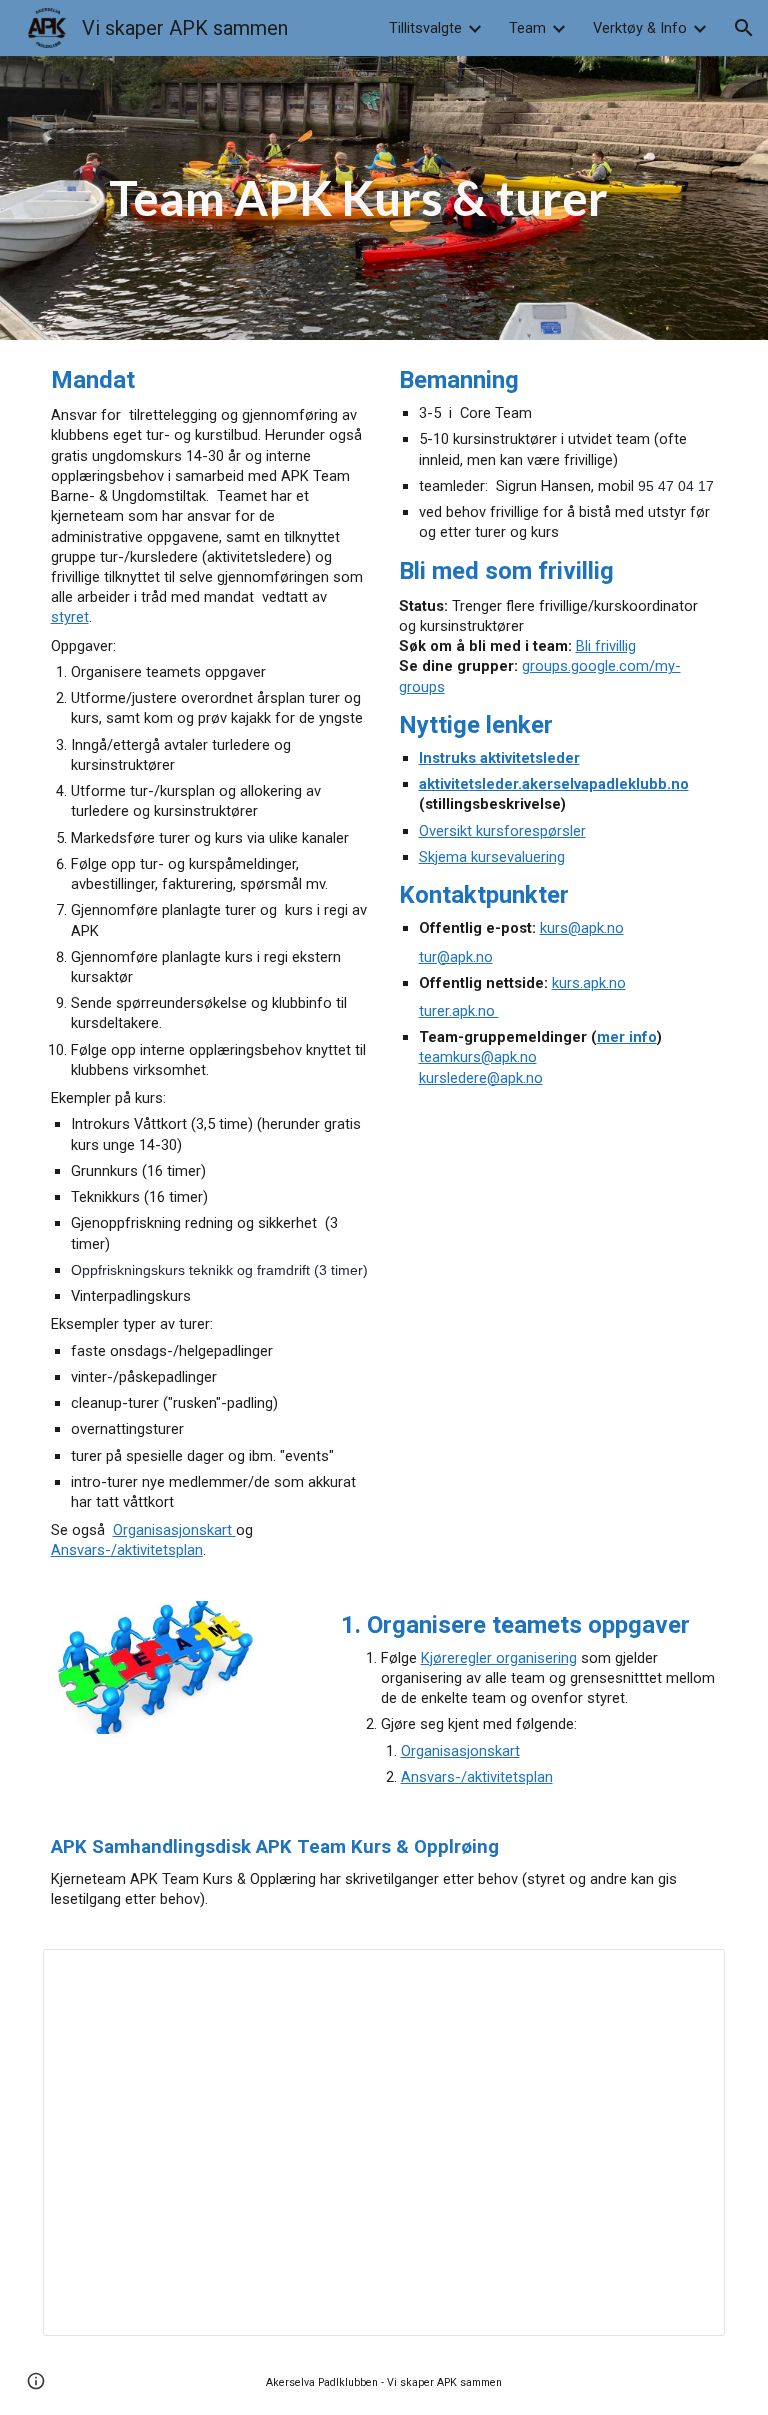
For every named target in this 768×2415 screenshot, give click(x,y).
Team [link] (527, 28)
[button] (744, 28)
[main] (384, 198)
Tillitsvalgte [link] (425, 28)
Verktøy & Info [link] (640, 28)
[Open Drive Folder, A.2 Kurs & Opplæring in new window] (687, 1975)
